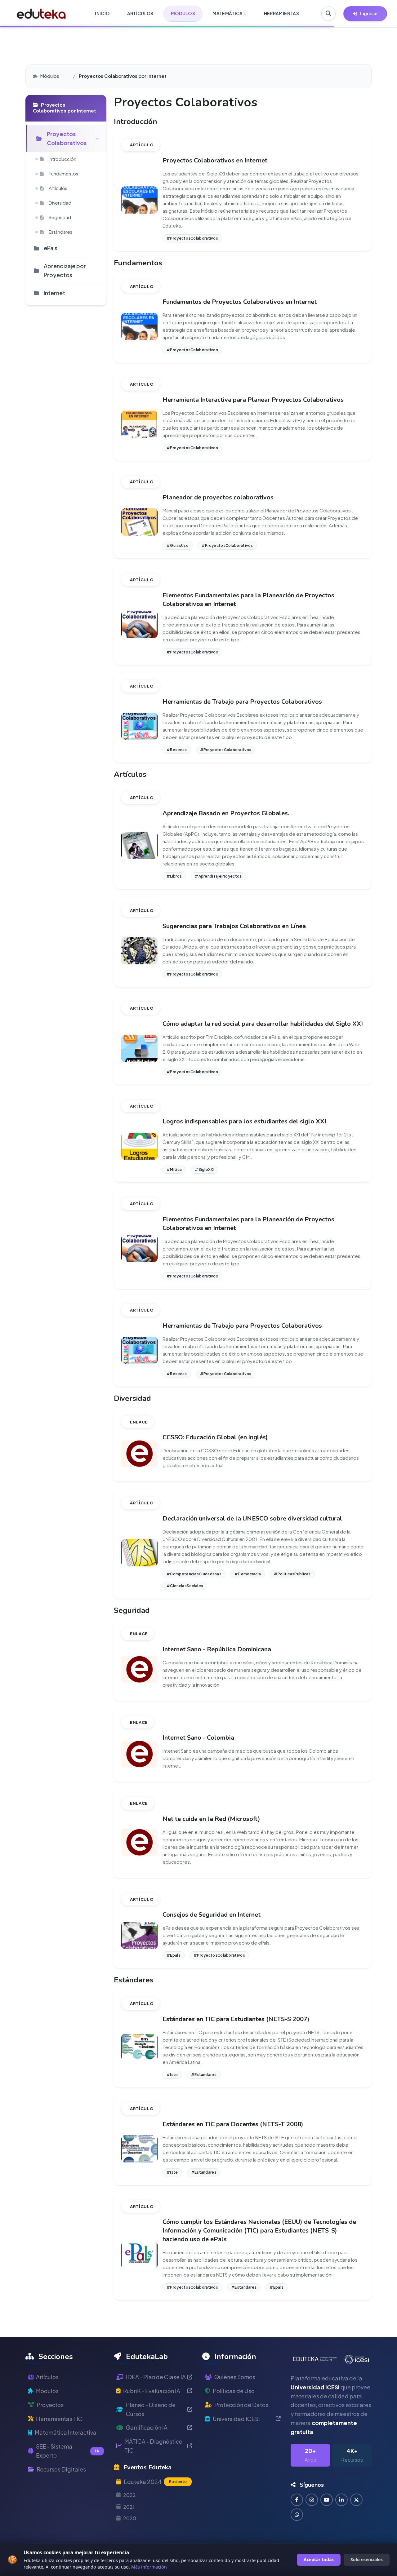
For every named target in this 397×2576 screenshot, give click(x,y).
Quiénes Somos (235, 2377)
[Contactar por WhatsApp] (297, 2515)
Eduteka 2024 (155, 2482)
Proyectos (50, 2405)
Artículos (47, 2377)
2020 (130, 2518)
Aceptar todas (319, 2559)
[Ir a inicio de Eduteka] (41, 14)
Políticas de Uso (234, 2391)
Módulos (50, 76)
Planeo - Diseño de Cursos (151, 2409)
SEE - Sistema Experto (67, 2451)
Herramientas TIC (59, 2419)
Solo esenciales (367, 2559)
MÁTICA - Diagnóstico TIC (153, 2446)
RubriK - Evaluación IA (152, 2391)
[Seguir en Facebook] (297, 2500)
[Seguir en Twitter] (356, 2500)
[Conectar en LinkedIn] (341, 2500)
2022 (129, 2495)
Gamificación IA (147, 2427)
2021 (129, 2507)
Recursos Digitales (61, 2469)
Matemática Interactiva (66, 2432)
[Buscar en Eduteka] (328, 14)
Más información (149, 2567)
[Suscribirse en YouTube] (327, 2500)
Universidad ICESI (236, 2419)
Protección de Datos (241, 2405)
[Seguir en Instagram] (312, 2500)
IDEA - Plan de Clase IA (156, 2377)
